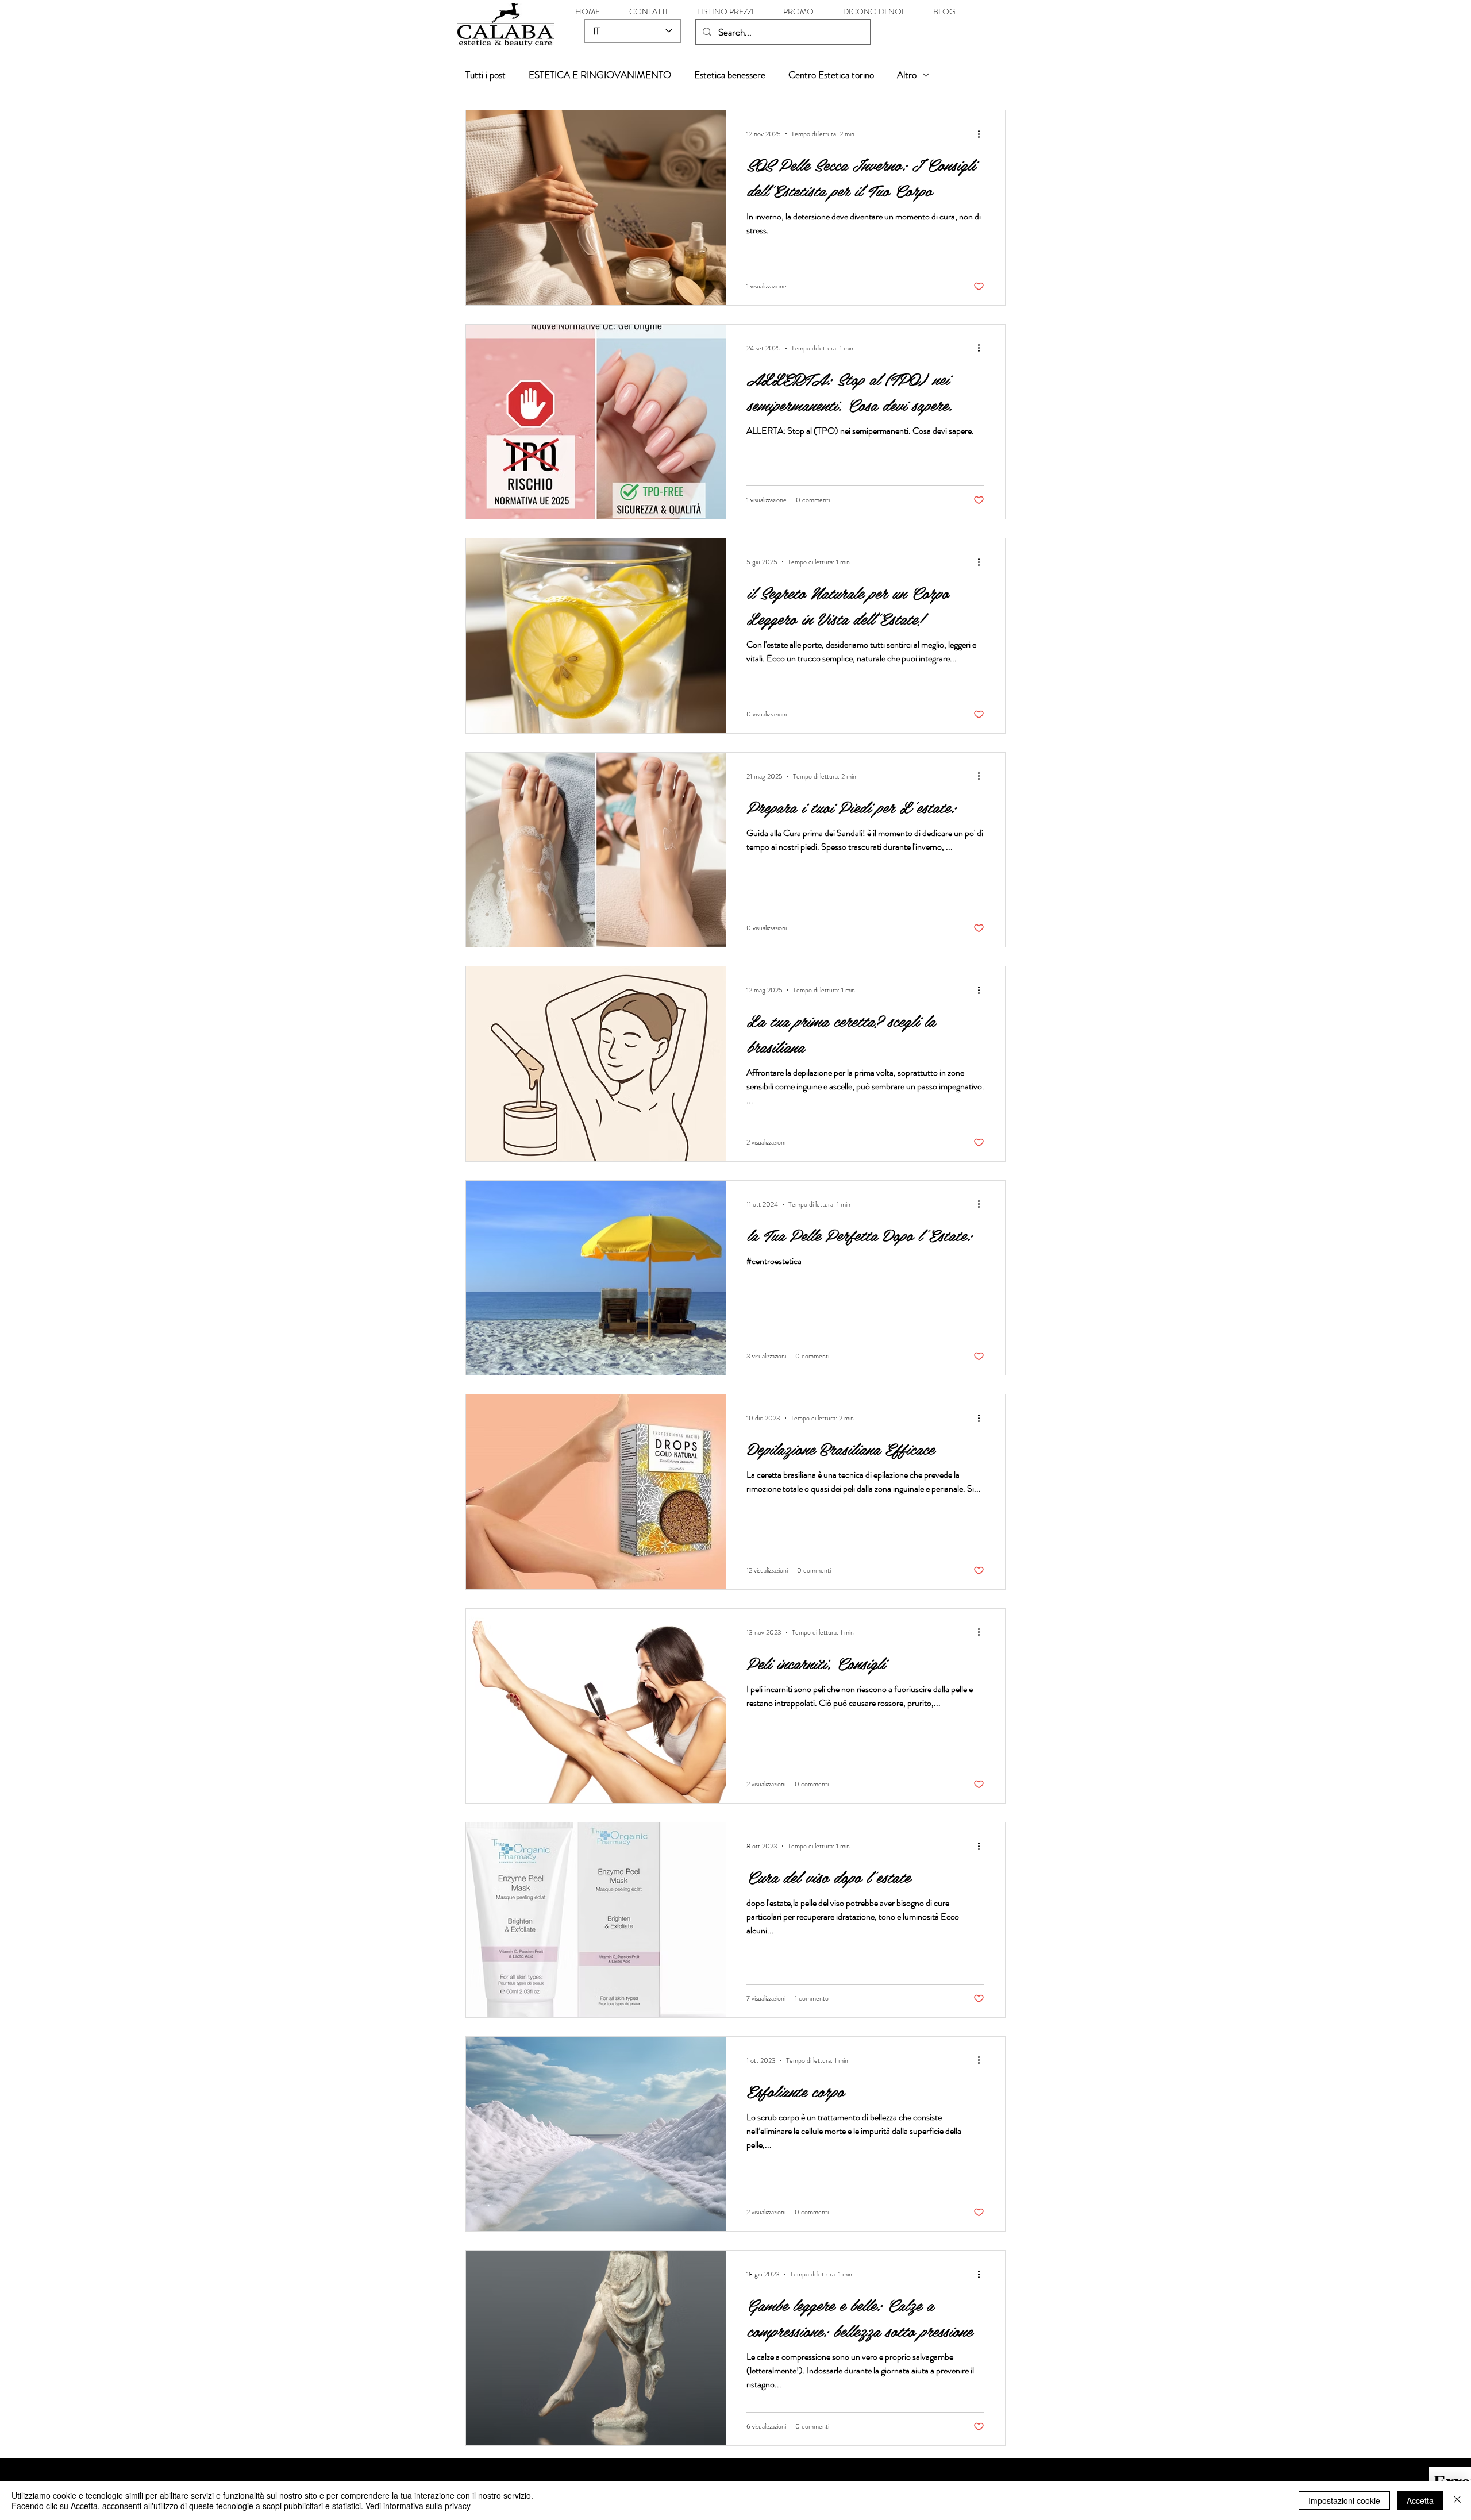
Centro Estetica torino (831, 75)
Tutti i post (486, 75)
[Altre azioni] (983, 134)
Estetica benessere (730, 75)
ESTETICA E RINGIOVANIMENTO (600, 75)
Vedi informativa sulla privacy (418, 2506)
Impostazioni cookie (1344, 2500)
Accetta (1420, 2500)
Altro (907, 75)
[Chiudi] (1457, 2500)
